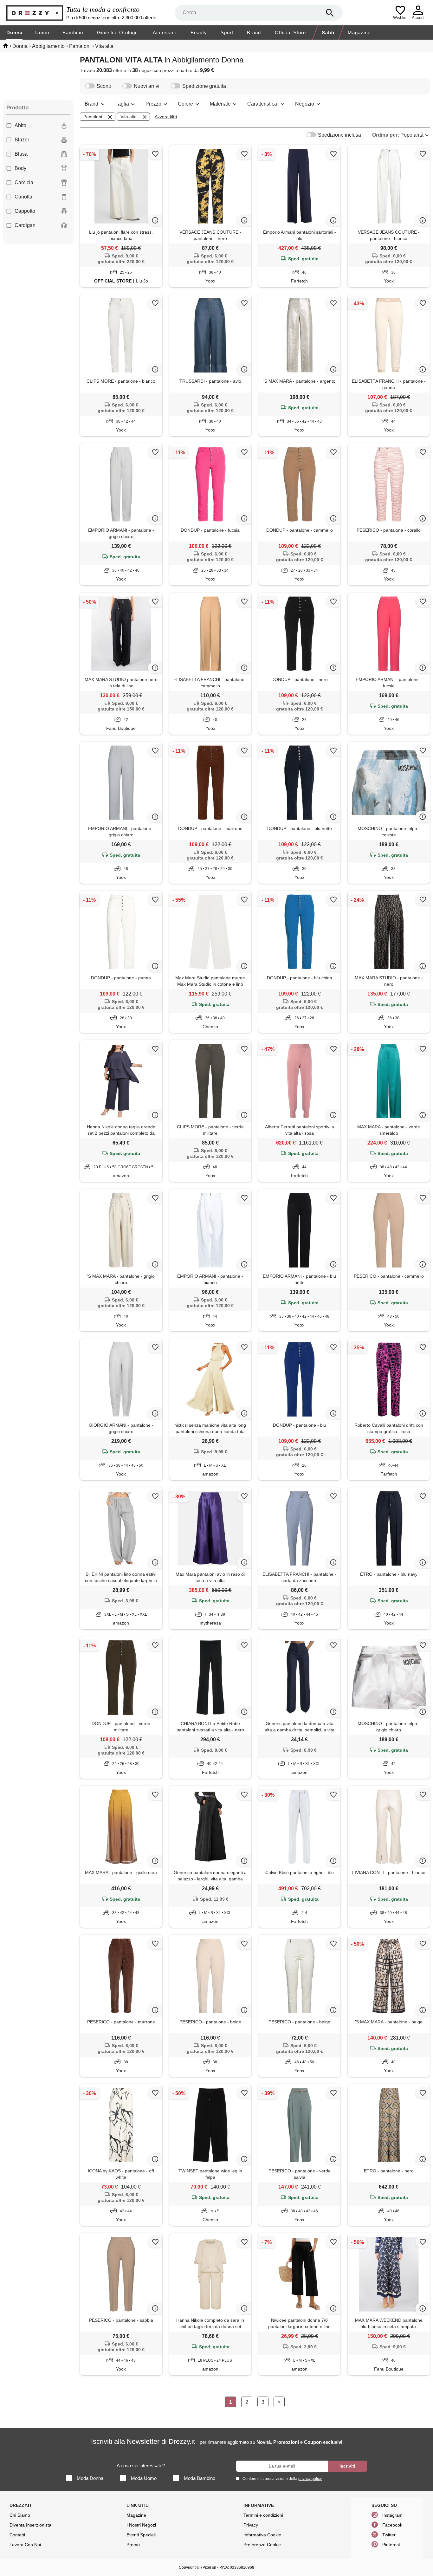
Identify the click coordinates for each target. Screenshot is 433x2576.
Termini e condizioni (263, 2515)
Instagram (392, 2515)
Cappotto (25, 211)
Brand (254, 32)
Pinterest (391, 2545)
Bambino (73, 32)
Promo (133, 2545)
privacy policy (310, 2479)
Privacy (251, 2525)
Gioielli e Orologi (117, 32)
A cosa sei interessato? (141, 2466)
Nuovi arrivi (147, 86)
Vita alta (129, 117)
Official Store (290, 32)
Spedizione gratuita (204, 86)
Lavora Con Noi (25, 2545)
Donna (14, 32)
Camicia (24, 182)
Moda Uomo (144, 2478)
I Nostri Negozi (141, 2525)
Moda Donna (90, 2478)
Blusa (21, 154)
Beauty (199, 32)
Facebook (392, 2525)
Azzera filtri (166, 117)
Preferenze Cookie (262, 2545)
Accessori (165, 32)
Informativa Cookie (262, 2535)
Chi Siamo (20, 2515)
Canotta (23, 197)
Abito (20, 125)
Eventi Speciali (141, 2535)
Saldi (328, 32)
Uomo (42, 32)
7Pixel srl (208, 2567)
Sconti (104, 86)
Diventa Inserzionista (30, 2525)
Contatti (17, 2535)
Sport (227, 32)
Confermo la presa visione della (282, 2479)
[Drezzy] (35, 13)
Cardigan (25, 225)
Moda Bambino (200, 2478)
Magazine (359, 32)
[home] (6, 46)
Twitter (389, 2535)
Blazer (22, 140)
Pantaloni (93, 117)
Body (20, 168)
